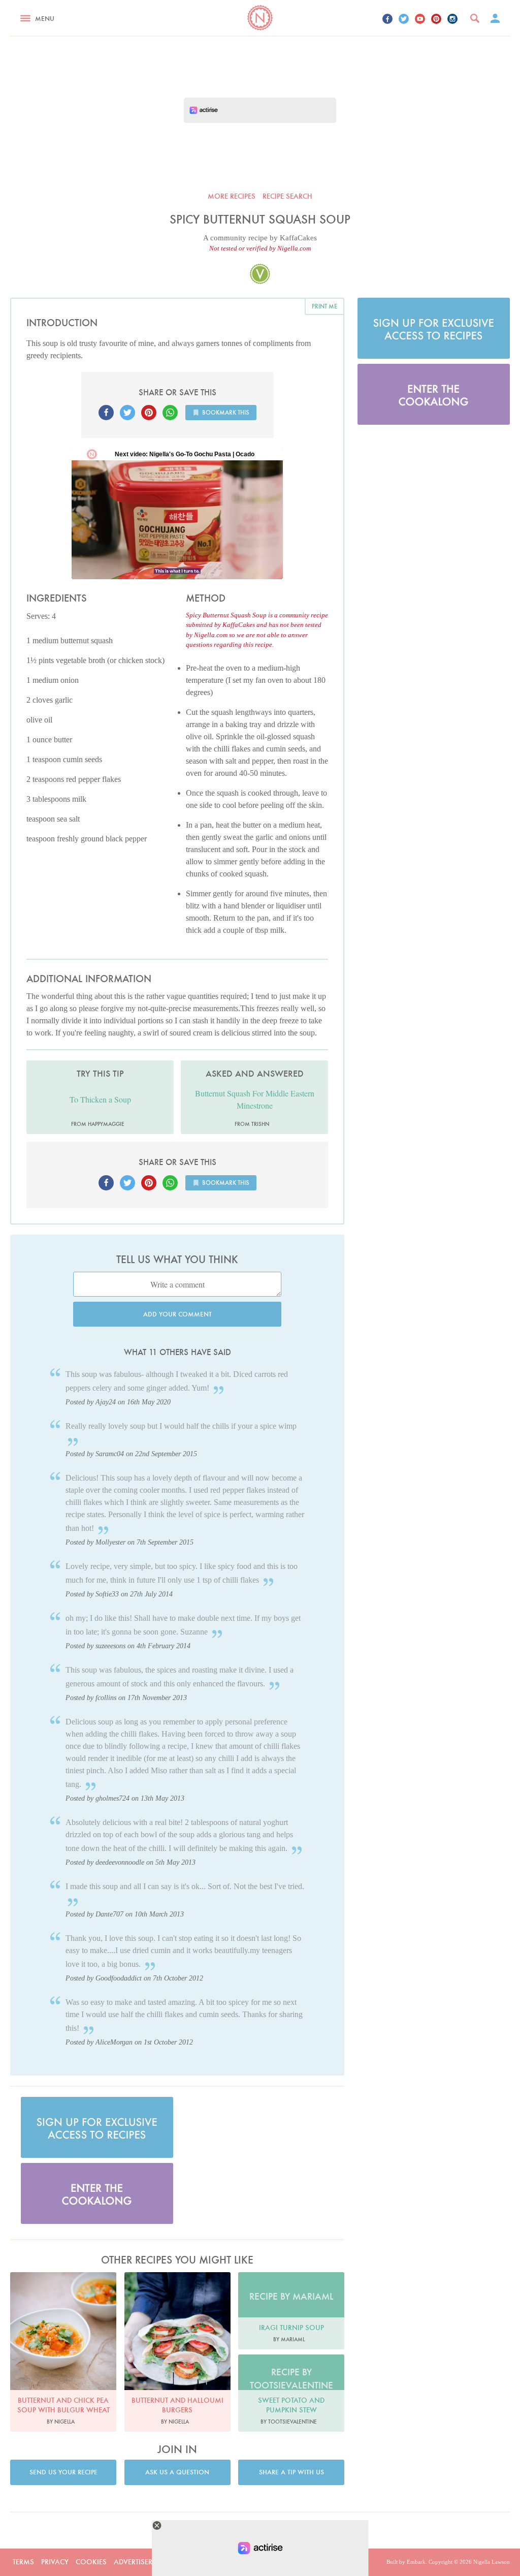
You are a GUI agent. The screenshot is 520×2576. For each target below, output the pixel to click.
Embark (416, 2562)
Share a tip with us (291, 2472)
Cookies (91, 2562)
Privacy (55, 2562)
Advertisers (135, 2562)
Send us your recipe (63, 2472)
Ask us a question (177, 2472)
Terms (23, 2562)
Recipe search (287, 196)
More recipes (232, 196)
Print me (324, 306)
